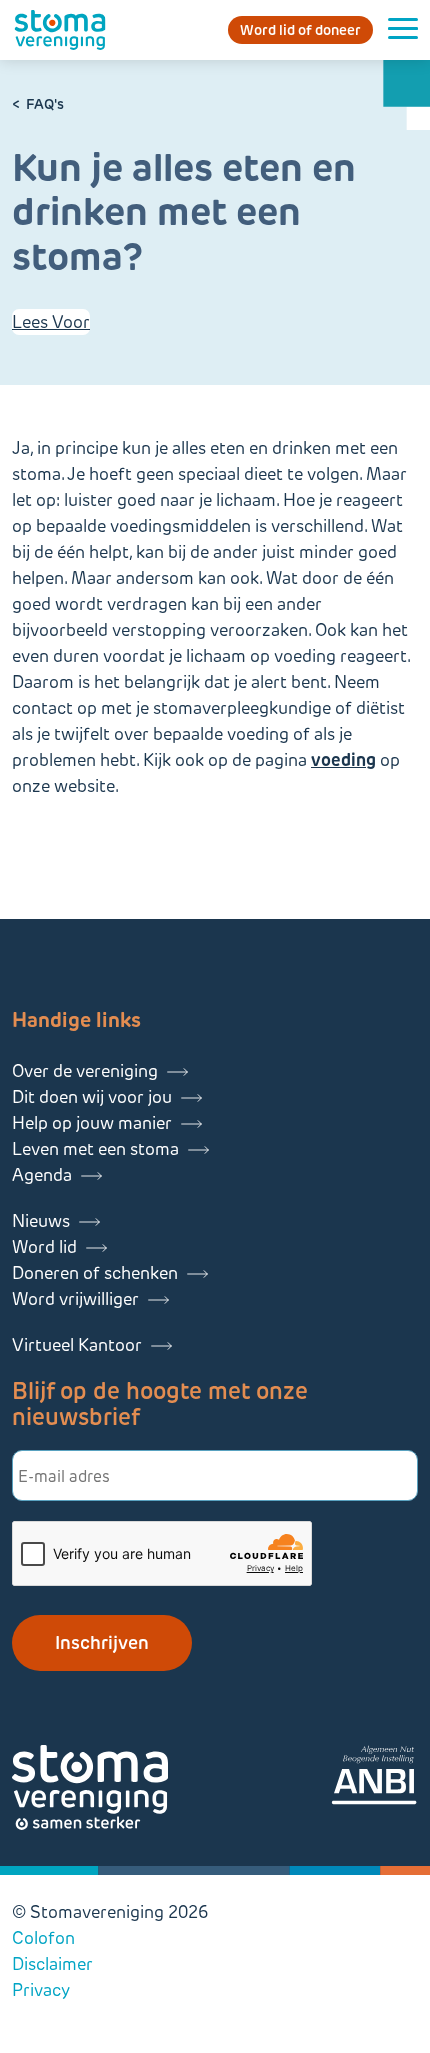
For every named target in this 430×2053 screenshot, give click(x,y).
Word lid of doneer (300, 30)
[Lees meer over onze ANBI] (374, 1778)
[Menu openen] (403, 30)
